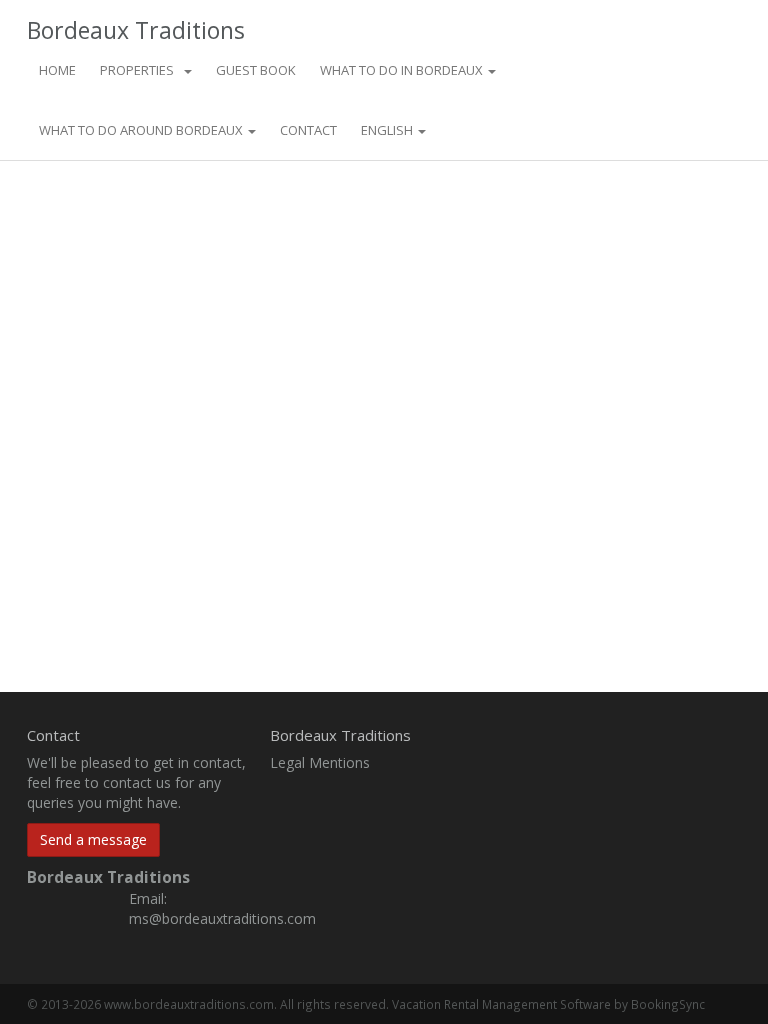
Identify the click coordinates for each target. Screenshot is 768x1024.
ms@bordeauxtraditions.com (222, 918)
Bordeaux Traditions (136, 27)
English (388, 130)
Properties (137, 70)
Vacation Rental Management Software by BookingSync (548, 1004)
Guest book (256, 70)
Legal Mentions (320, 762)
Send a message (93, 839)
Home (57, 70)
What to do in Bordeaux (403, 70)
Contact (308, 130)
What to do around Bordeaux (142, 130)
